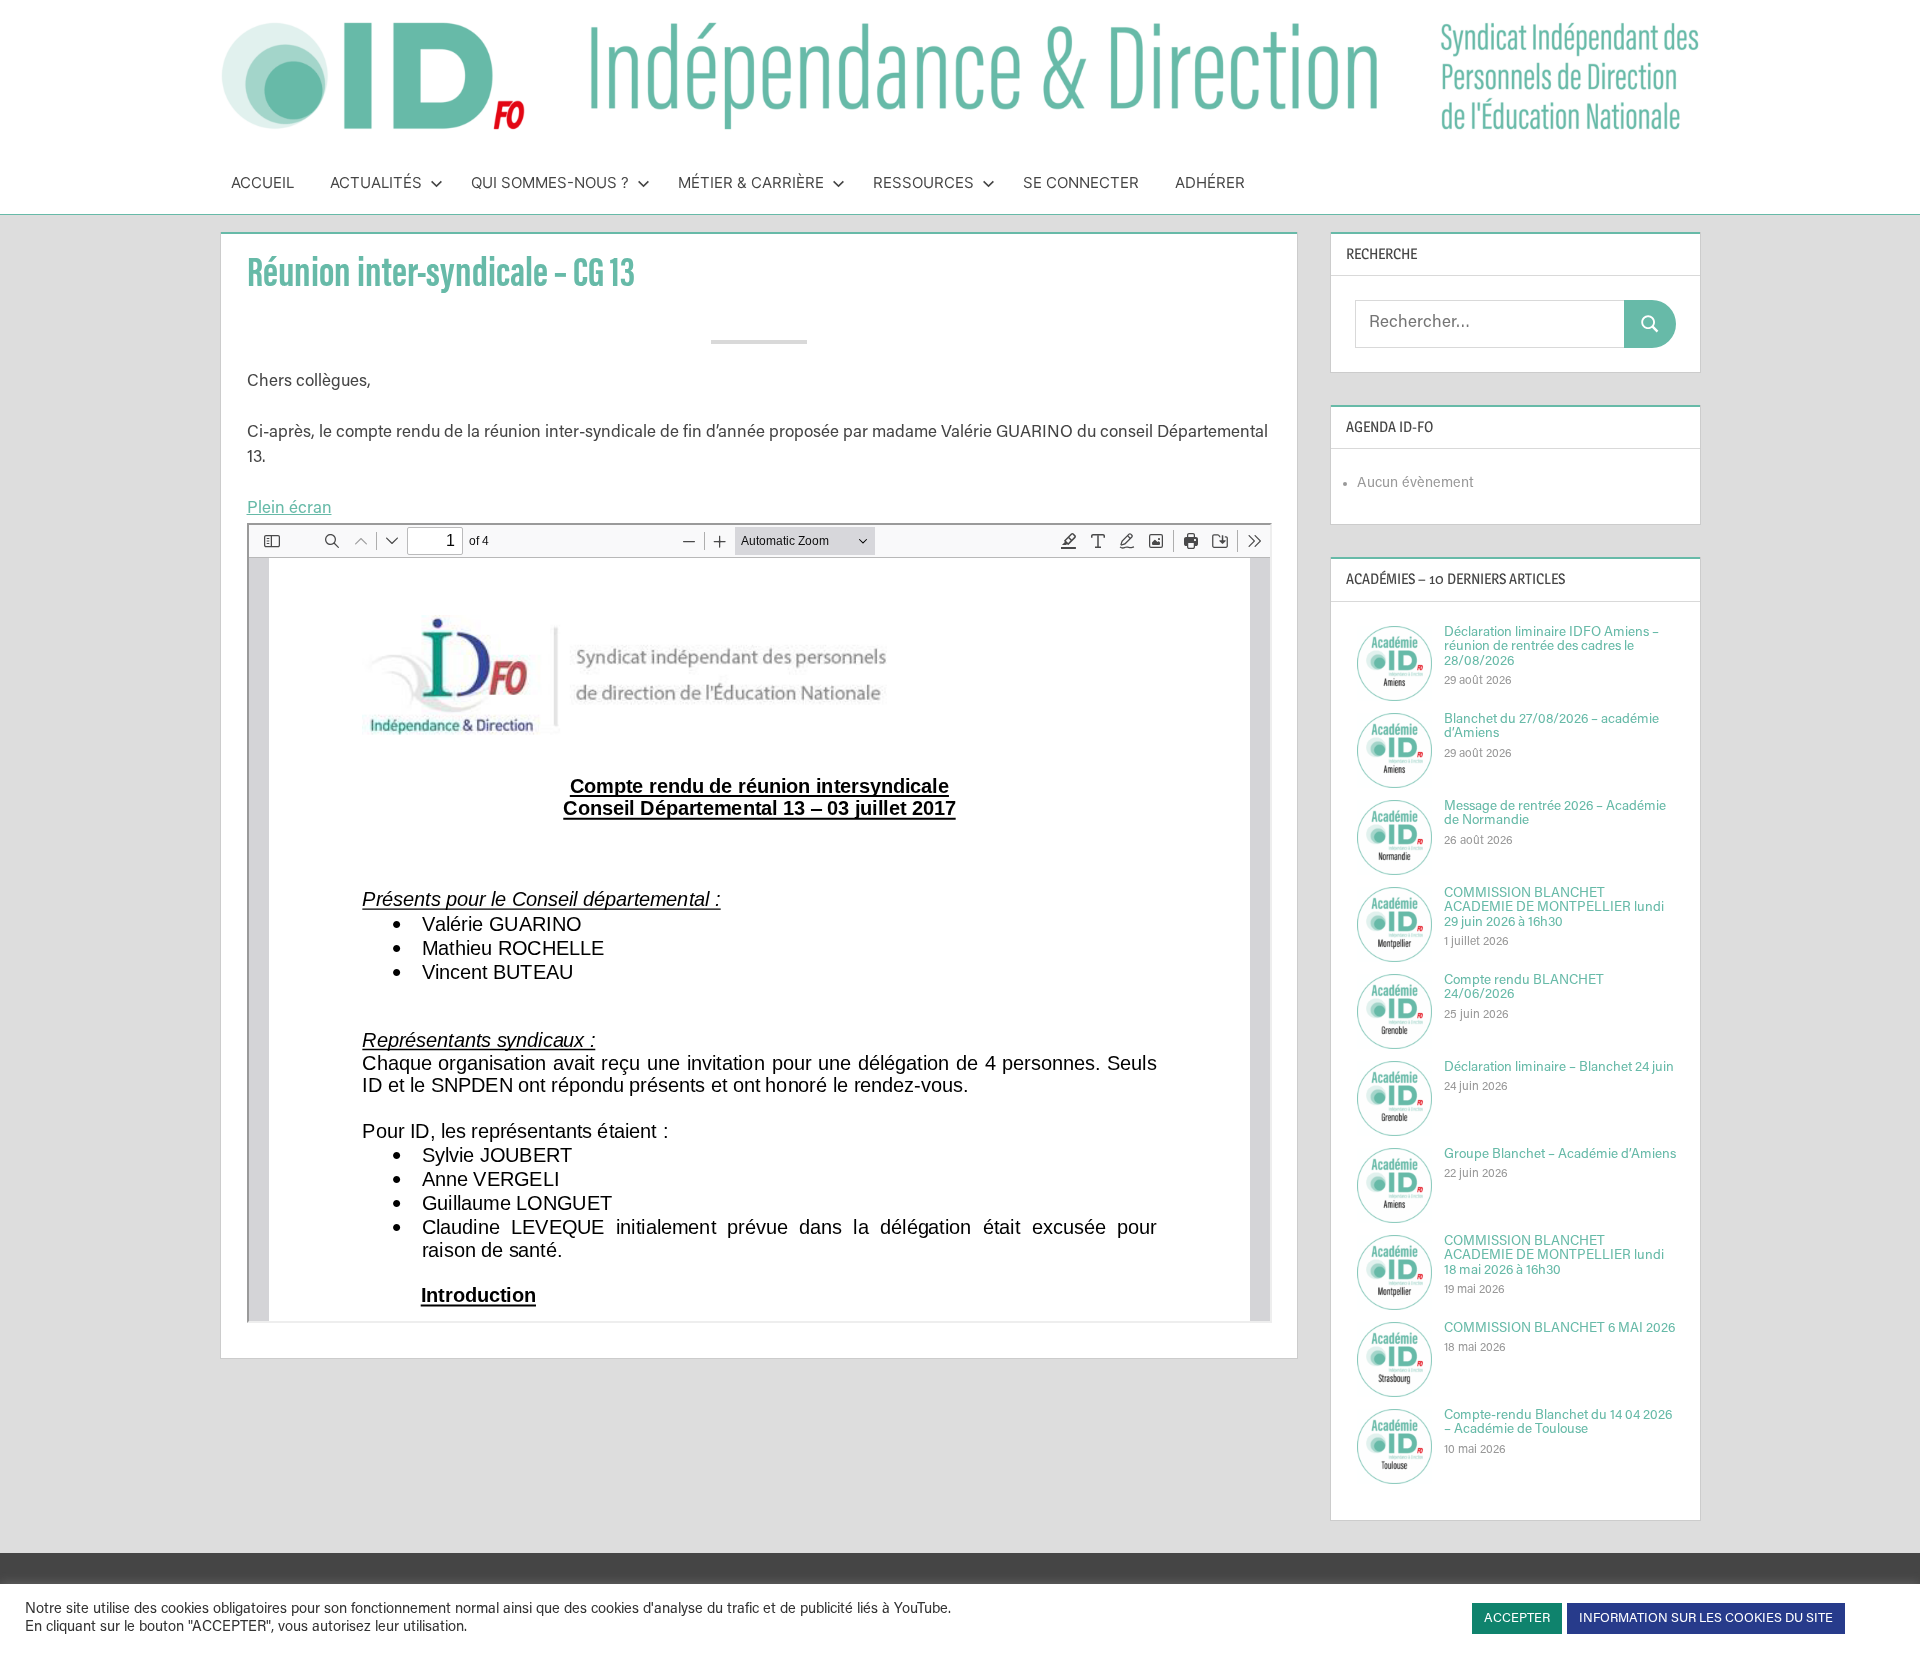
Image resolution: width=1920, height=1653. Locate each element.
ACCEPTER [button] (1517, 1618)
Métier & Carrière (751, 182)
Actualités (376, 182)
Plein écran (289, 509)
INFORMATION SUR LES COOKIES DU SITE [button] (1706, 1618)
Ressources (923, 182)
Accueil (262, 182)
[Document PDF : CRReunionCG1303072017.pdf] (759, 923)
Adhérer (1210, 182)
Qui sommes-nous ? (550, 182)
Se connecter (1081, 182)
